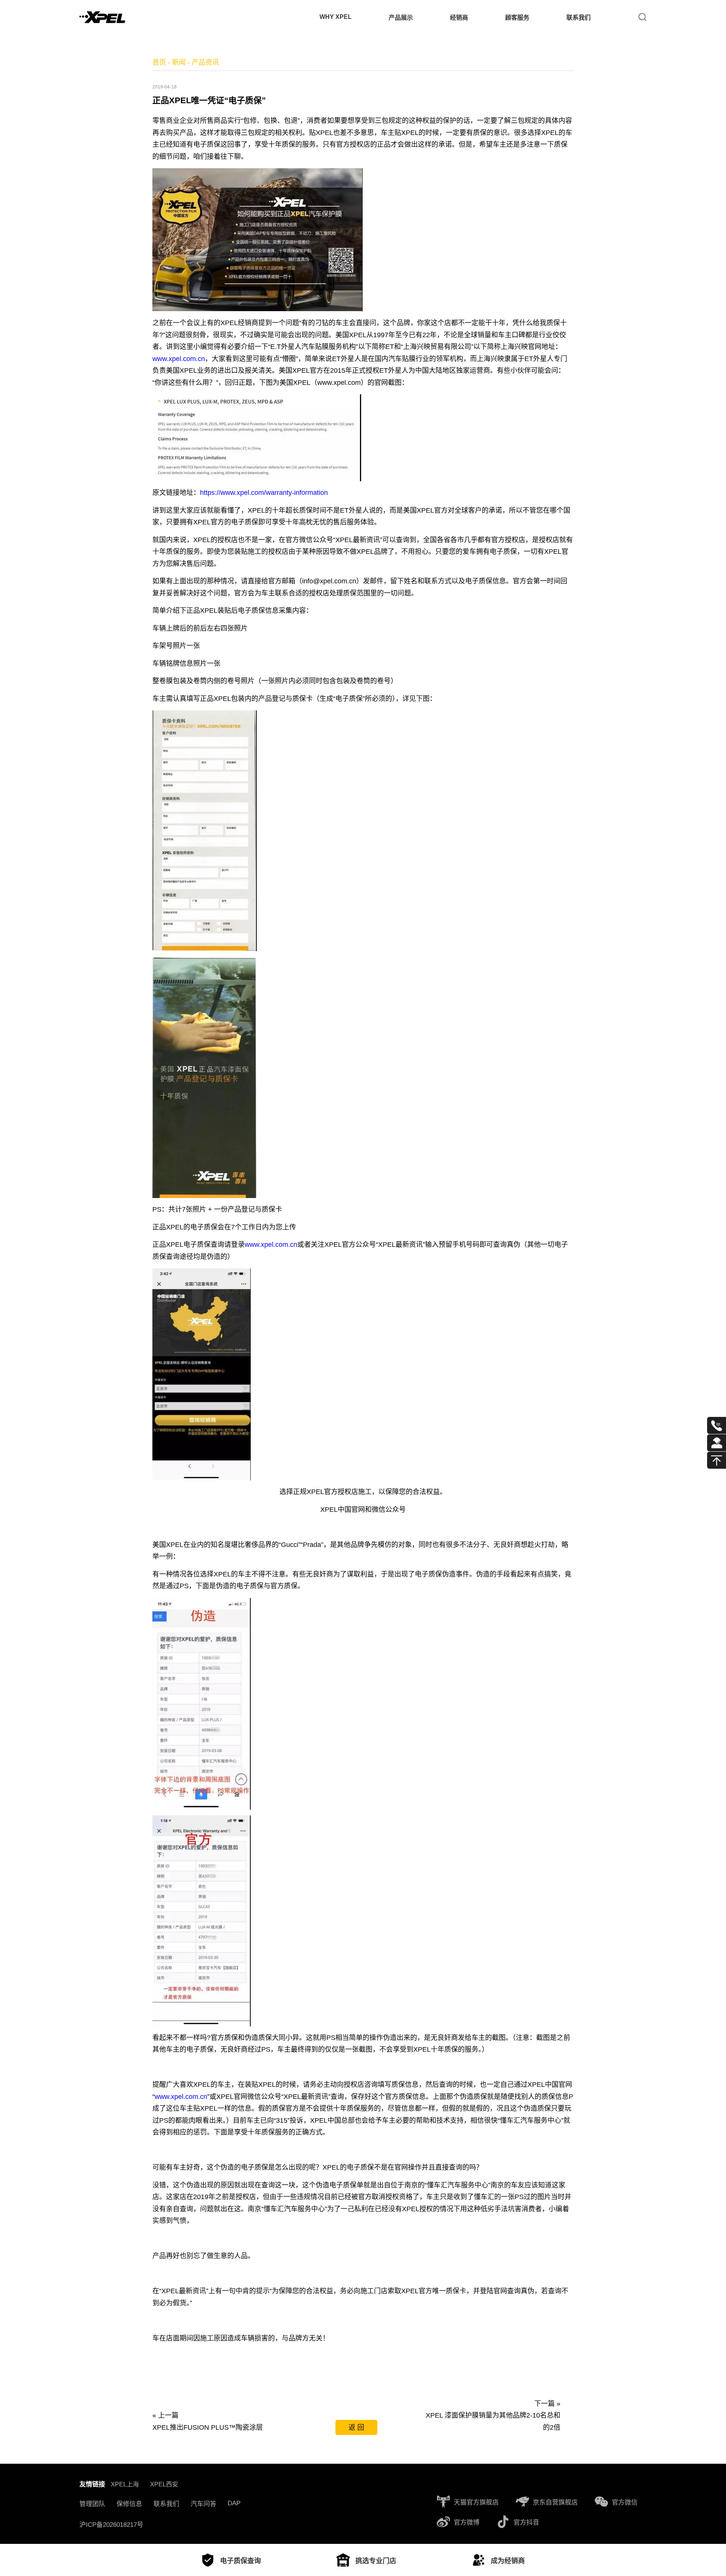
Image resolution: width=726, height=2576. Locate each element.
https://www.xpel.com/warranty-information (264, 493)
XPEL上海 (125, 2484)
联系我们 (579, 18)
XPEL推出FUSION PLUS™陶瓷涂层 (208, 2427)
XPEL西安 (164, 2484)
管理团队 (92, 2504)
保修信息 (129, 2504)
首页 (159, 62)
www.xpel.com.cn (179, 359)
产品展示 (401, 18)
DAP (234, 2503)
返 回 (356, 2427)
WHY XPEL (336, 17)
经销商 (459, 18)
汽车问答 (203, 2504)
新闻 (179, 62)
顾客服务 (517, 18)
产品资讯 (205, 62)
